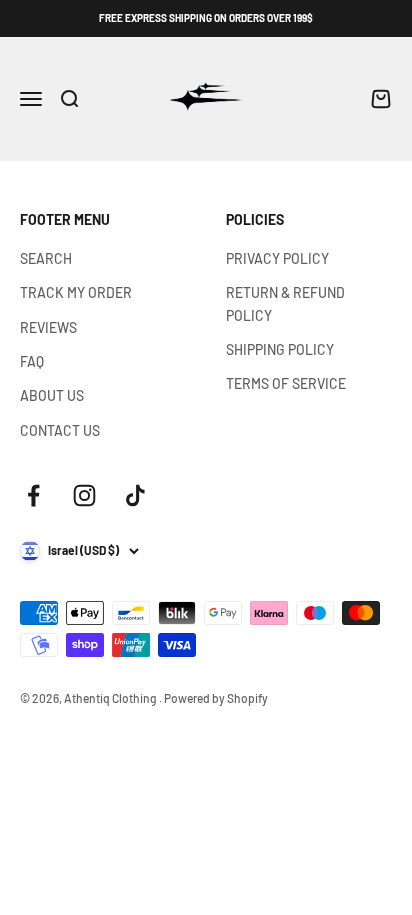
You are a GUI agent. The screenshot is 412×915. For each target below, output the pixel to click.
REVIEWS (48, 327)
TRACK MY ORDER (76, 292)
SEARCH (46, 258)
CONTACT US (60, 430)
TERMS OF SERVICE (286, 383)
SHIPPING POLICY (280, 349)
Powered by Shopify (216, 698)
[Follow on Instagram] (84, 495)
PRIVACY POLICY (277, 258)
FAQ (32, 361)
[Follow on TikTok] (135, 495)
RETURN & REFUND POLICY (285, 303)
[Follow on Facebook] (33, 495)
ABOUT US (52, 395)
